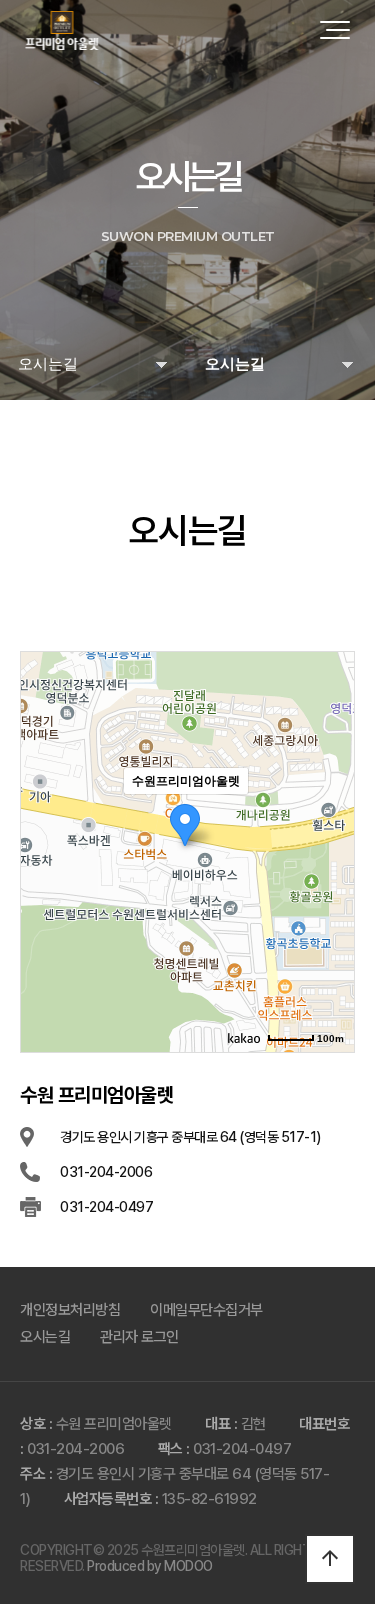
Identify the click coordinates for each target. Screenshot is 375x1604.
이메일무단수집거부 (206, 1310)
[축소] (329, 849)
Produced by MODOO (150, 1566)
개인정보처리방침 (70, 1310)
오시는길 (45, 1337)
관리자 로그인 (139, 1337)
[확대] (329, 816)
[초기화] (329, 887)
